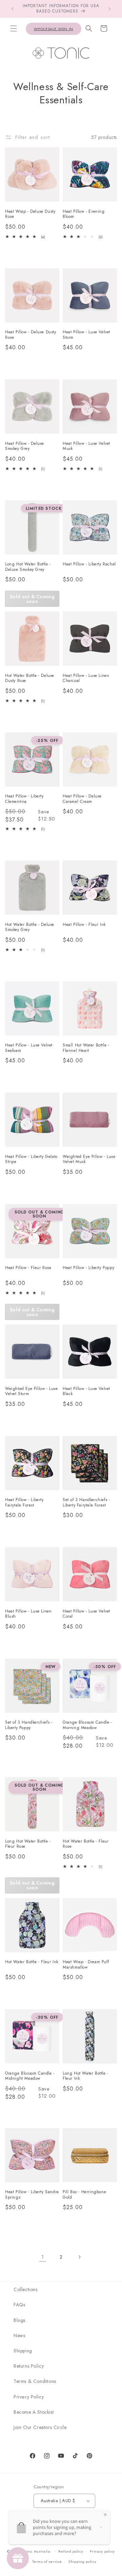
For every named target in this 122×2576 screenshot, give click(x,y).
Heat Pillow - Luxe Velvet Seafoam (29, 1048)
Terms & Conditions (35, 2381)
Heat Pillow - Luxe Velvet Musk (86, 446)
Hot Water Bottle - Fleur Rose (86, 1844)
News (19, 2335)
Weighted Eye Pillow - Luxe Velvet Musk (89, 1159)
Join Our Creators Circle (40, 2427)
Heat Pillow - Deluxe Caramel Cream (82, 799)
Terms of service (47, 2561)
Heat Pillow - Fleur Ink (84, 925)
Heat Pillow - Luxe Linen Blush (28, 1614)
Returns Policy (29, 2366)
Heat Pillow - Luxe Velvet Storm (86, 335)
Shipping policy (83, 2561)
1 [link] (43, 2257)
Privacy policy (102, 2551)
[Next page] (79, 2257)
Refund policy (71, 2551)
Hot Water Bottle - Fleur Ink (32, 1962)
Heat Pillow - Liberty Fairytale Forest (24, 1503)
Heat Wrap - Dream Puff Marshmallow (86, 1965)
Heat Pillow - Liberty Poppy (88, 1268)
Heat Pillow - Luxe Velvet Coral (86, 1614)
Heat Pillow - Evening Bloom (84, 214)
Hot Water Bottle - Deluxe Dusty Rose (30, 678)
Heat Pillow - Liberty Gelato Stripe (31, 1159)
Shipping (23, 2351)
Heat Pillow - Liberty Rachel (89, 564)
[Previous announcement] (13, 9)
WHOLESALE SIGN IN (54, 29)
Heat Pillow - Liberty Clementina (24, 799)
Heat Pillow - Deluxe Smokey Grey (25, 446)
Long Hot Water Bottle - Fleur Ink (86, 2076)
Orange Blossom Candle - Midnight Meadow (30, 2076)
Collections (26, 2289)
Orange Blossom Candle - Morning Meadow (87, 1725)
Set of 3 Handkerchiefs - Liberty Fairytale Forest (86, 1503)
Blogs (19, 2320)
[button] (14, 28)
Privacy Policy (29, 2397)
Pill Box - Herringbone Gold (84, 2195)
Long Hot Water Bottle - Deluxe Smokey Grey (28, 567)
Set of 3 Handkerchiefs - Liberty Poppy (29, 1725)
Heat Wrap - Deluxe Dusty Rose (30, 214)
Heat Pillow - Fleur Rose (28, 1268)
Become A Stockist (34, 2412)
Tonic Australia (37, 2551)
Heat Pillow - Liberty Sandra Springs (32, 2195)
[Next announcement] (109, 9)
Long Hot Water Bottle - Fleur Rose (28, 1844)
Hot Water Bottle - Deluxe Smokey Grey (30, 927)
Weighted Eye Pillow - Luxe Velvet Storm (32, 1391)
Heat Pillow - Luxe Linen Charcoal (86, 678)
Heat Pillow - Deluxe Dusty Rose (31, 335)
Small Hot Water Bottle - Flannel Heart (86, 1048)
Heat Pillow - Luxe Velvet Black (86, 1391)
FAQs (19, 2305)
